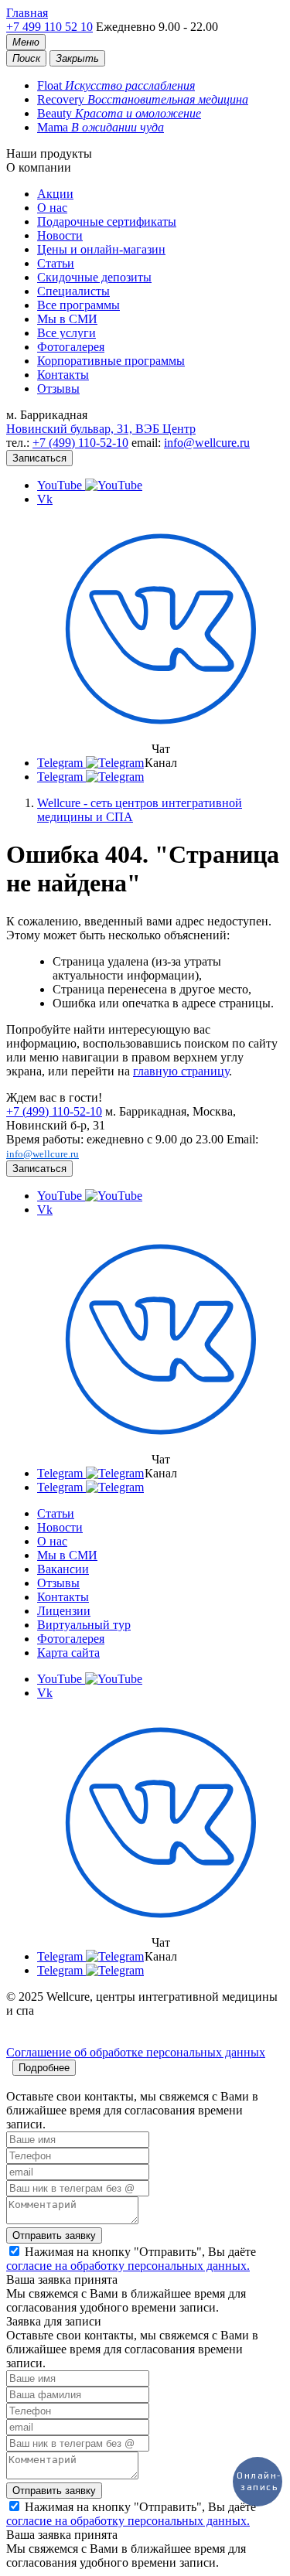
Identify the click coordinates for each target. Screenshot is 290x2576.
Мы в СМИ (67, 319)
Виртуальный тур (84, 1625)
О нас (52, 208)
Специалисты (73, 291)
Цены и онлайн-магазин (101, 249)
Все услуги (67, 333)
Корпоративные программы (111, 361)
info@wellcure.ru (207, 443)
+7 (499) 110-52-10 (80, 443)
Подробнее (44, 2068)
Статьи (56, 263)
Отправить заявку (54, 2235)
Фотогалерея (71, 347)
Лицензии (64, 1611)
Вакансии (63, 1569)
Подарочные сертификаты (107, 221)
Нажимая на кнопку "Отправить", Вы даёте (131, 2259)
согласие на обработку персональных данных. (128, 2266)
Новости (60, 235)
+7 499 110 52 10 (49, 27)
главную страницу (181, 1071)
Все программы (78, 305)
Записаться (39, 458)
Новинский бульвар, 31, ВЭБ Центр (101, 429)
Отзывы (58, 388)
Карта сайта (68, 1653)
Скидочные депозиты (94, 277)
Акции (55, 194)
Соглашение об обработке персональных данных (136, 2052)
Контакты (63, 375)
